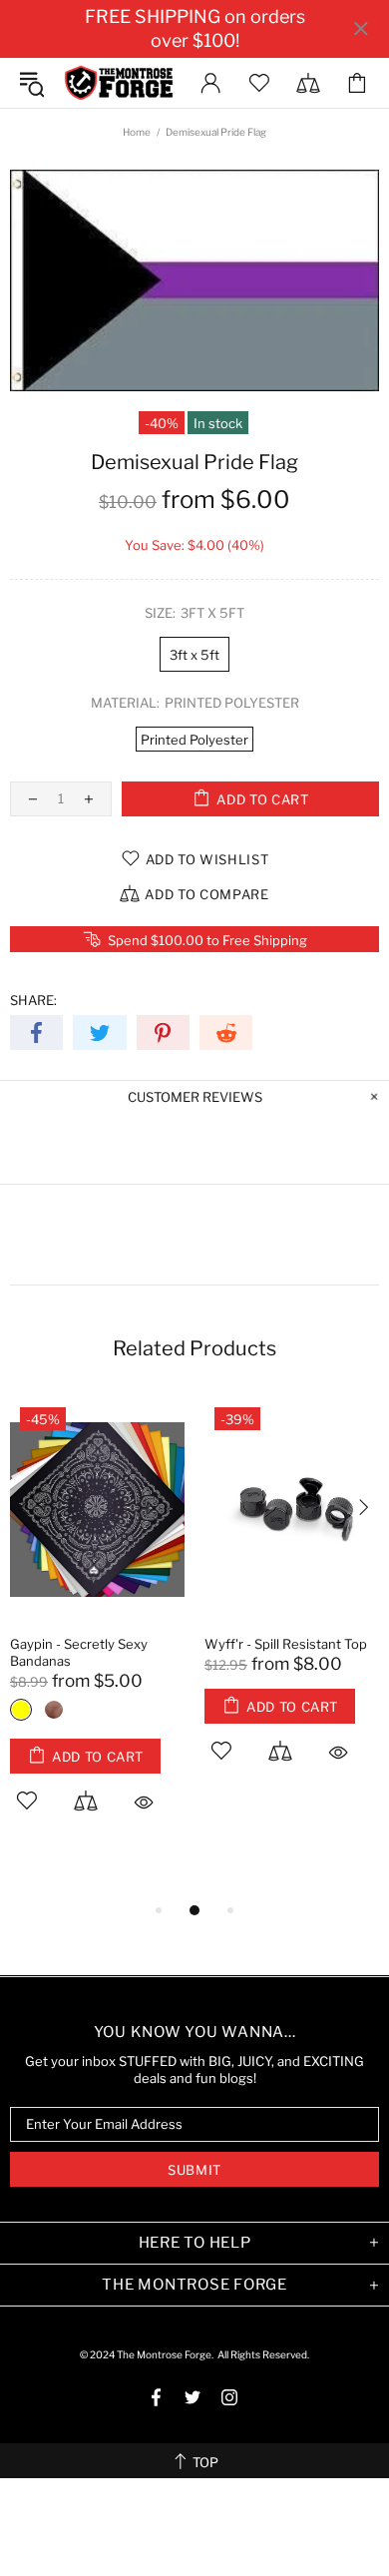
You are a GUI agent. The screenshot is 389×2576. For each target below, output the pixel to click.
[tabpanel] (97, 1628)
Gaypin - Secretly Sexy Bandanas (79, 1652)
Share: (33, 1000)
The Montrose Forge (119, 83)
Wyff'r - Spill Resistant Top (286, 1644)
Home (137, 132)
